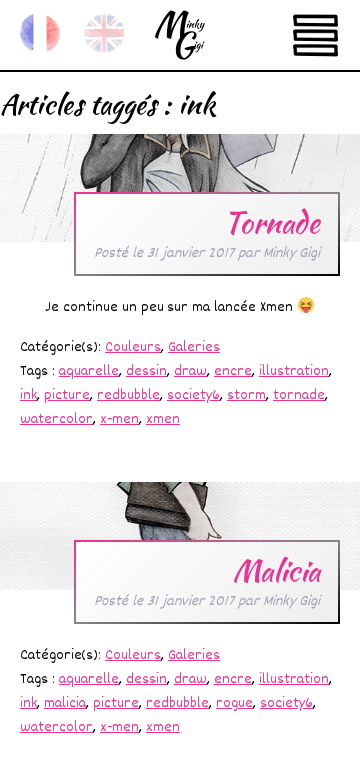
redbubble (128, 395)
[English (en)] (104, 33)
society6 (193, 395)
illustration (294, 371)
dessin (146, 371)
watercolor (56, 419)
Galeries (194, 347)
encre (233, 371)
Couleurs (133, 347)
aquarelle (89, 371)
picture (67, 395)
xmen (163, 419)
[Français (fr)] (40, 33)
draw (190, 371)
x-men (119, 419)
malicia (65, 703)
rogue (234, 703)
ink (28, 395)
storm (246, 395)
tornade (299, 395)
